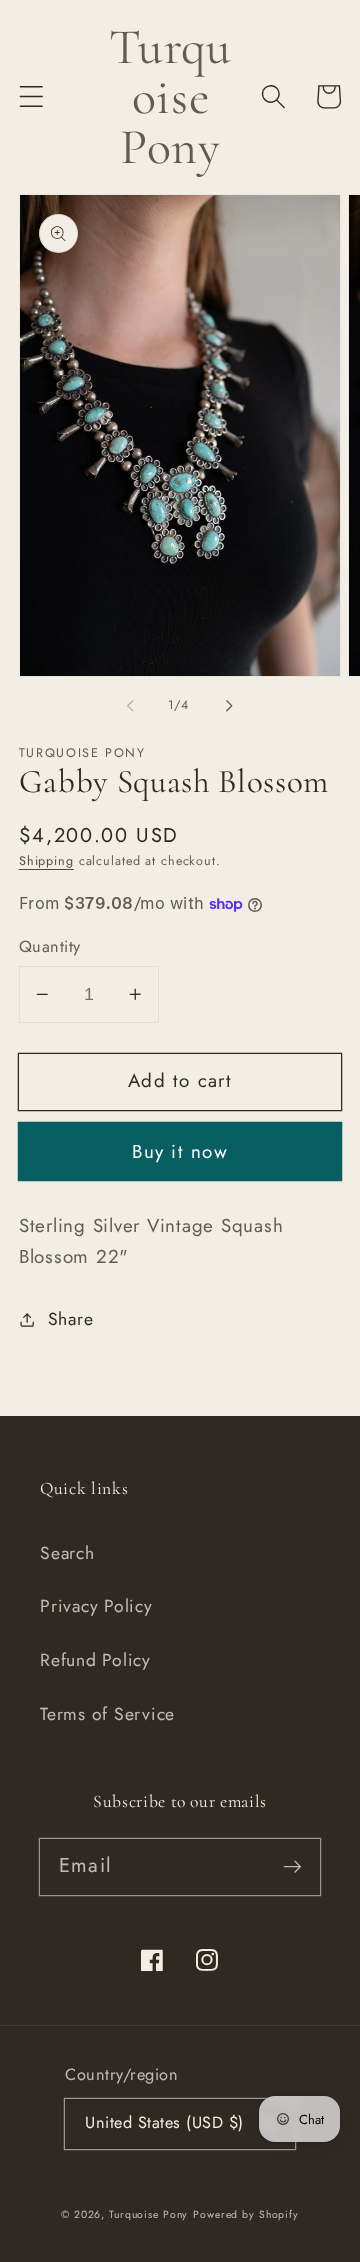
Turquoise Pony (148, 2214)
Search (67, 1553)
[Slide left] (131, 706)
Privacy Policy (96, 1606)
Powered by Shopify (246, 2214)
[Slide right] (230, 706)
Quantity (50, 947)
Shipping (46, 861)
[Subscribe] (292, 1866)
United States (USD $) (164, 2122)
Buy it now (180, 1151)
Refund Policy (95, 1660)
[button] (31, 96)
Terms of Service (107, 1714)
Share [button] (71, 1319)
